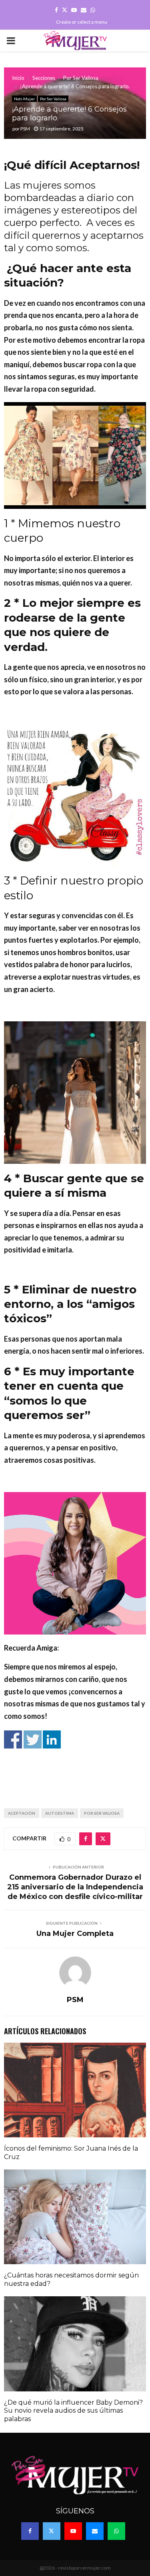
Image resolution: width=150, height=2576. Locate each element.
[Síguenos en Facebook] (44, 1757)
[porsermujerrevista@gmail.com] (104, 1757)
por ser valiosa (102, 1813)
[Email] (95, 2531)
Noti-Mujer (24, 99)
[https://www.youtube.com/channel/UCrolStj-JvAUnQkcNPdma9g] (89, 1757)
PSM (25, 129)
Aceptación (22, 1813)
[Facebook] (30, 2531)
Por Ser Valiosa (53, 99)
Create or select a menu (82, 22)
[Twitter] (52, 2531)
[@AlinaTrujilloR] (67, 1785)
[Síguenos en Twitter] (59, 1757)
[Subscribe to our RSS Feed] (74, 1757)
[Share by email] (82, 1785)
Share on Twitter (33, 1739)
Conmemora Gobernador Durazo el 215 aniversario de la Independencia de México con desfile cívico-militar (75, 1887)
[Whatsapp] (116, 2531)
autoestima (60, 1813)
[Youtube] (73, 2531)
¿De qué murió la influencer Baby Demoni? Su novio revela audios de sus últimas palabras (73, 2411)
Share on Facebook (13, 1739)
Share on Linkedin (52, 1739)
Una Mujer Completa (75, 1934)
